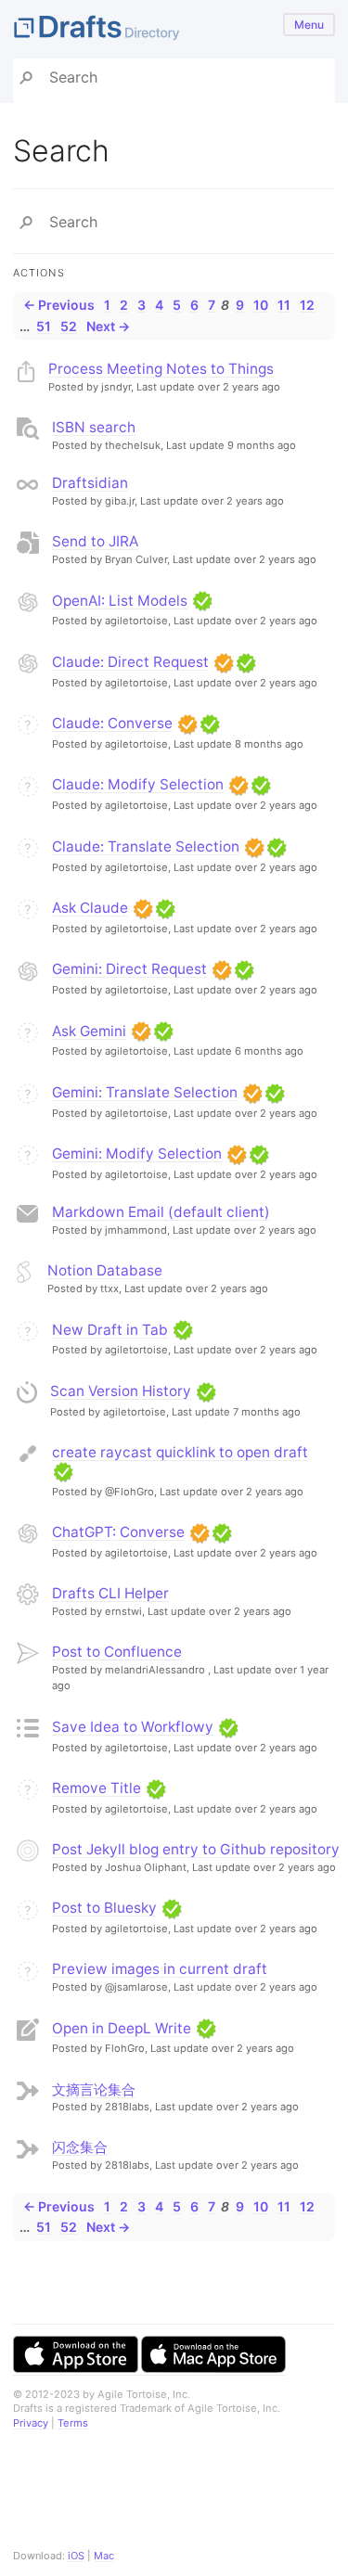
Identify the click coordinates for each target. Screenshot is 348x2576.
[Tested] (224, 662)
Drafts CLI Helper (110, 1593)
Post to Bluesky (104, 1908)
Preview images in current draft (160, 1969)
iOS (76, 2556)
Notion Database (105, 1270)
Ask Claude (90, 908)
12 (307, 305)
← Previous (59, 305)
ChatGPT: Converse (118, 1532)
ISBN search (94, 427)
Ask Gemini (89, 1031)
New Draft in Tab (110, 1330)
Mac (104, 2556)
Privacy (31, 2423)
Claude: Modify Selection (138, 784)
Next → (108, 326)
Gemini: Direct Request (129, 969)
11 (284, 305)
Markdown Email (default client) (161, 1212)
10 (261, 305)
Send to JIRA (95, 541)
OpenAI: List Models (120, 601)
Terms (73, 2423)
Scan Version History (121, 1391)
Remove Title (97, 1788)
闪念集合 (80, 2147)
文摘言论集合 (94, 2089)
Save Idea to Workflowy (133, 1727)
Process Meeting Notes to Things (161, 369)
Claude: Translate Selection (146, 846)
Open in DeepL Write (122, 2028)
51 (44, 326)
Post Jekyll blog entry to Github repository (196, 1849)
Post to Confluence (117, 1652)
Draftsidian (90, 483)
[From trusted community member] (202, 601)
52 (69, 326)
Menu (309, 25)
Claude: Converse (112, 723)
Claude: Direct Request (130, 662)
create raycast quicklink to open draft (180, 1452)
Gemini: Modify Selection (137, 1153)
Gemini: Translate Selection (145, 1092)
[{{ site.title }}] (174, 29)
